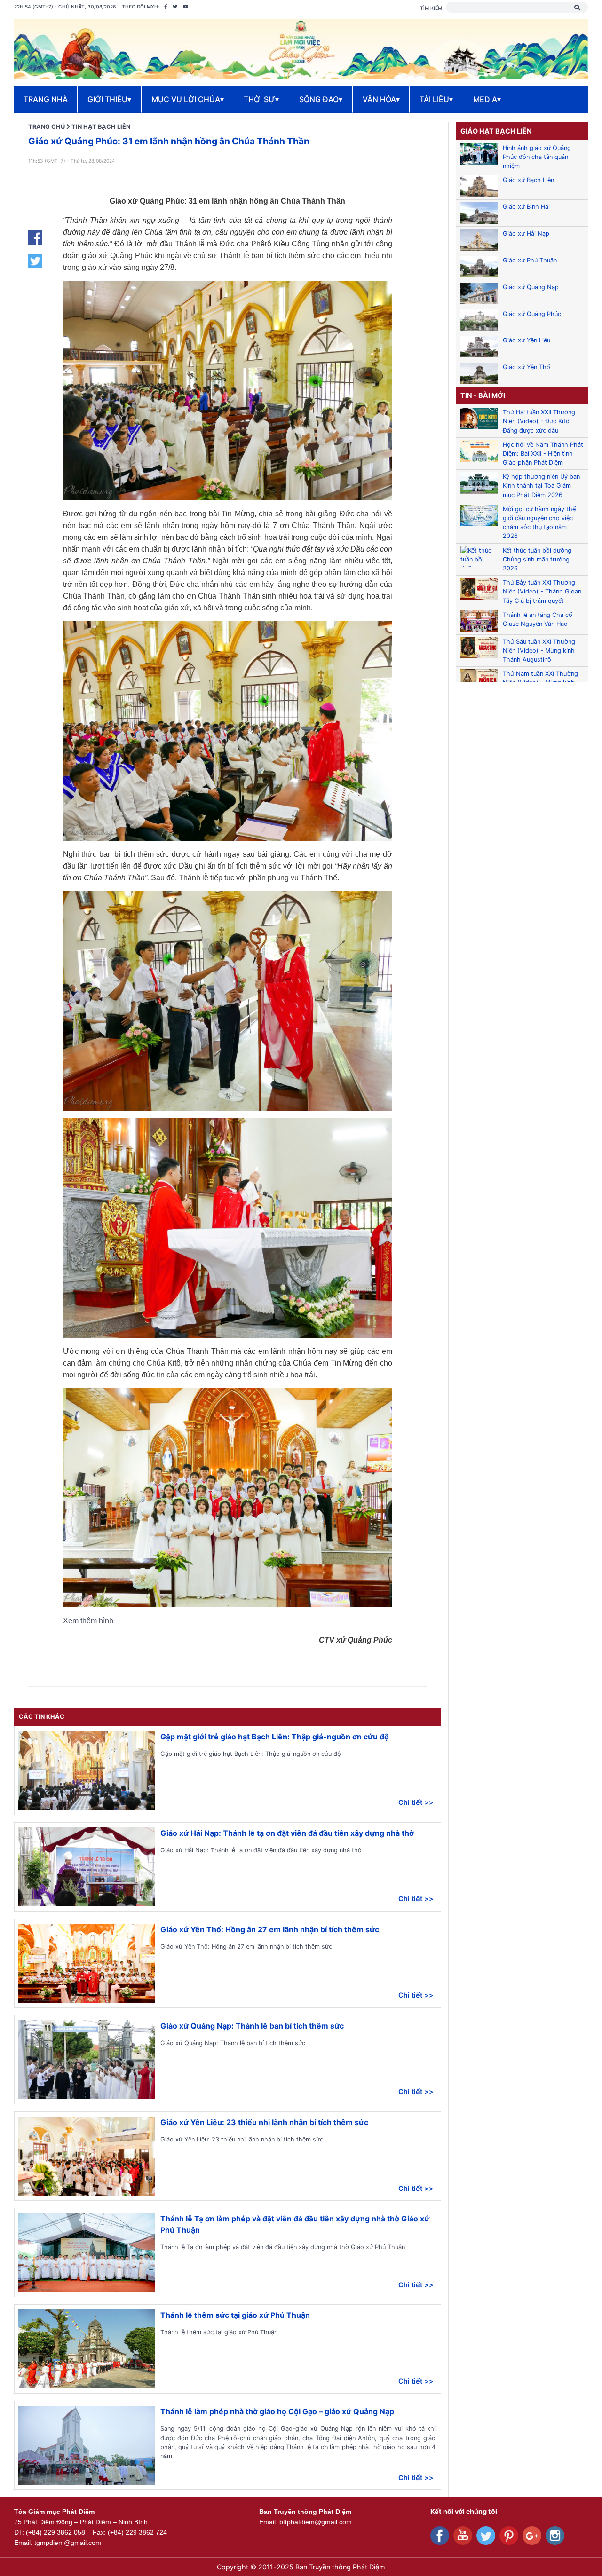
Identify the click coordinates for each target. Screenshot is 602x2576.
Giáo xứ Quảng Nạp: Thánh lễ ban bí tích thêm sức (252, 2026)
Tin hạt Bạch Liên (101, 127)
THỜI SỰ (261, 99)
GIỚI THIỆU (109, 99)
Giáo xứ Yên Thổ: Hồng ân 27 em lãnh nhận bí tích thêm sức (270, 1929)
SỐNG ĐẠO (321, 99)
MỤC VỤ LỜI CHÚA (188, 99)
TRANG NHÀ (46, 99)
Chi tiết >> (416, 1802)
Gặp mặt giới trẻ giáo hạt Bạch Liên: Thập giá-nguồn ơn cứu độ (275, 1737)
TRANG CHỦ (47, 127)
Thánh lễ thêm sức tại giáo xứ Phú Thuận (235, 2315)
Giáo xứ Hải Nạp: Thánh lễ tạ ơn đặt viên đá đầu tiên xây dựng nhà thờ (287, 1833)
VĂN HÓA (381, 99)
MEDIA (487, 99)
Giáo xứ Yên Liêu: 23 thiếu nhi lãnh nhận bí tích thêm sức (264, 2122)
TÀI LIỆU (436, 99)
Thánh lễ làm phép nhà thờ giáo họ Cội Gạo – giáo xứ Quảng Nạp (277, 2411)
